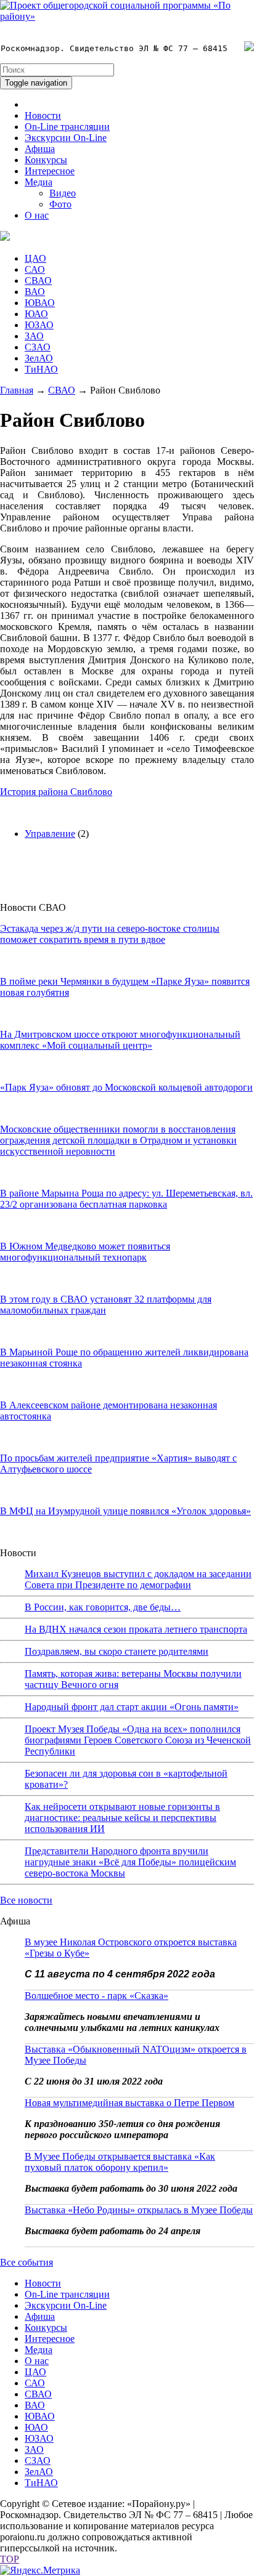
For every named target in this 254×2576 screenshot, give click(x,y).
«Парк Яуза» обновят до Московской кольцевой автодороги (126, 1087)
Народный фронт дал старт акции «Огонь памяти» (132, 1707)
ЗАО (34, 336)
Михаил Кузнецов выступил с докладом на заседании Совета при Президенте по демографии (138, 1579)
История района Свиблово (56, 792)
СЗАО (38, 347)
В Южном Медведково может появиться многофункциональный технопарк (85, 1252)
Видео (63, 193)
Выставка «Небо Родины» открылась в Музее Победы (139, 2210)
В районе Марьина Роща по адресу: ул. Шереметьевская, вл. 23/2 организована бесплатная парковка (126, 1199)
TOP (10, 2559)
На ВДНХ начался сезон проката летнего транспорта (136, 1629)
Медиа (39, 182)
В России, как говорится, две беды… (103, 1607)
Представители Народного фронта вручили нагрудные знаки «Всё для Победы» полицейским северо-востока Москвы (130, 1862)
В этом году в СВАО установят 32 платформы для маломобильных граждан (106, 1305)
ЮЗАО (39, 325)
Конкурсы (46, 160)
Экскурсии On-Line (66, 138)
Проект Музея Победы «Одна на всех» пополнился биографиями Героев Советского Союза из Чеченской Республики (138, 1740)
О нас (37, 215)
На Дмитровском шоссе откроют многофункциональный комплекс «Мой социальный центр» (120, 1040)
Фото (60, 204)
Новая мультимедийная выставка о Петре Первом (129, 2103)
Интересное (50, 171)
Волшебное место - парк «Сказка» (96, 1996)
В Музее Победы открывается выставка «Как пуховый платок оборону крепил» (120, 2162)
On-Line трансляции (67, 127)
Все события (27, 2262)
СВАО (38, 281)
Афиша (40, 149)
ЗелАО (39, 358)
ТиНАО (41, 369)
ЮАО (36, 314)
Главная (17, 390)
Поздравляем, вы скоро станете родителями (117, 1651)
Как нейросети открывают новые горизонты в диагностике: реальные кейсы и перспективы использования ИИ (122, 1818)
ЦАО (35, 258)
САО (35, 269)
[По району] (127, 16)
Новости (43, 115)
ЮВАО (40, 303)
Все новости (26, 1900)
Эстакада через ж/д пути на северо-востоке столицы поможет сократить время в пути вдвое (110, 934)
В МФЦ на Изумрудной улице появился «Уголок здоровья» (125, 1511)
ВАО (35, 292)
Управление (50, 834)
